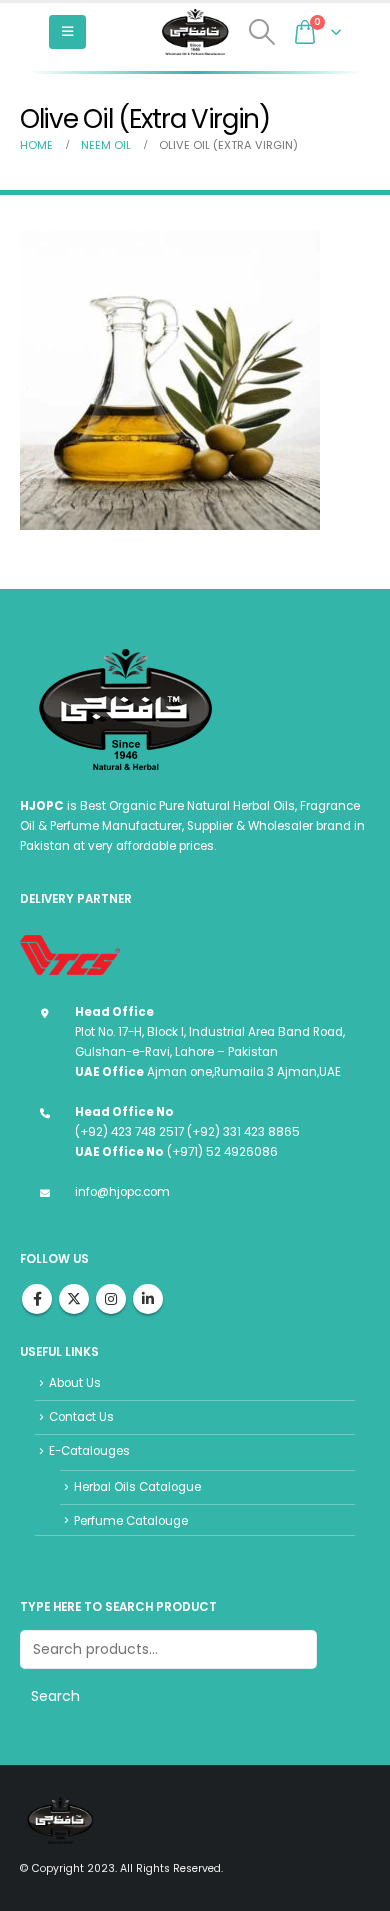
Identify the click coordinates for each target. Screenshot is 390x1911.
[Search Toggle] (262, 32)
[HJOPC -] (195, 32)
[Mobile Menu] (67, 32)
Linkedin (148, 1299)
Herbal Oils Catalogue (137, 1487)
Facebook (37, 1299)
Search (55, 1696)
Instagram (111, 1299)
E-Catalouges (89, 1451)
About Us (75, 1383)
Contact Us (81, 1417)
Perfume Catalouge (131, 1521)
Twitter (74, 1299)
